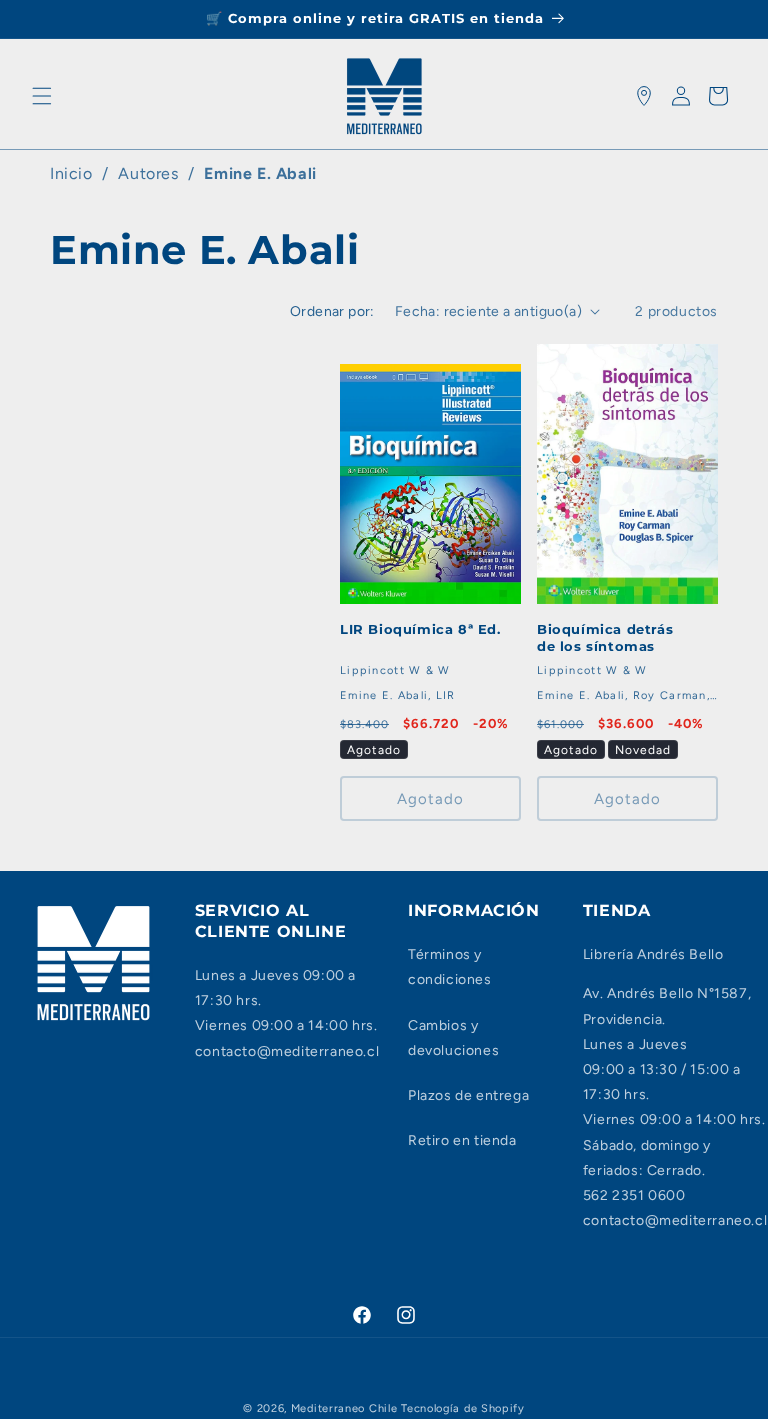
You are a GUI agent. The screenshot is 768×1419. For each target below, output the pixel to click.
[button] (42, 96)
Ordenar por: (332, 311)
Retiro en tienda (462, 1140)
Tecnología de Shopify (463, 1408)
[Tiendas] (644, 96)
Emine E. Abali (260, 173)
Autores (148, 173)
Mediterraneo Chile (344, 1408)
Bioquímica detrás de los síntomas (605, 637)
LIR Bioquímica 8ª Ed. (420, 629)
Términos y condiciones (450, 967)
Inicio (71, 173)
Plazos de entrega (468, 1095)
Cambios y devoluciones (453, 1038)
